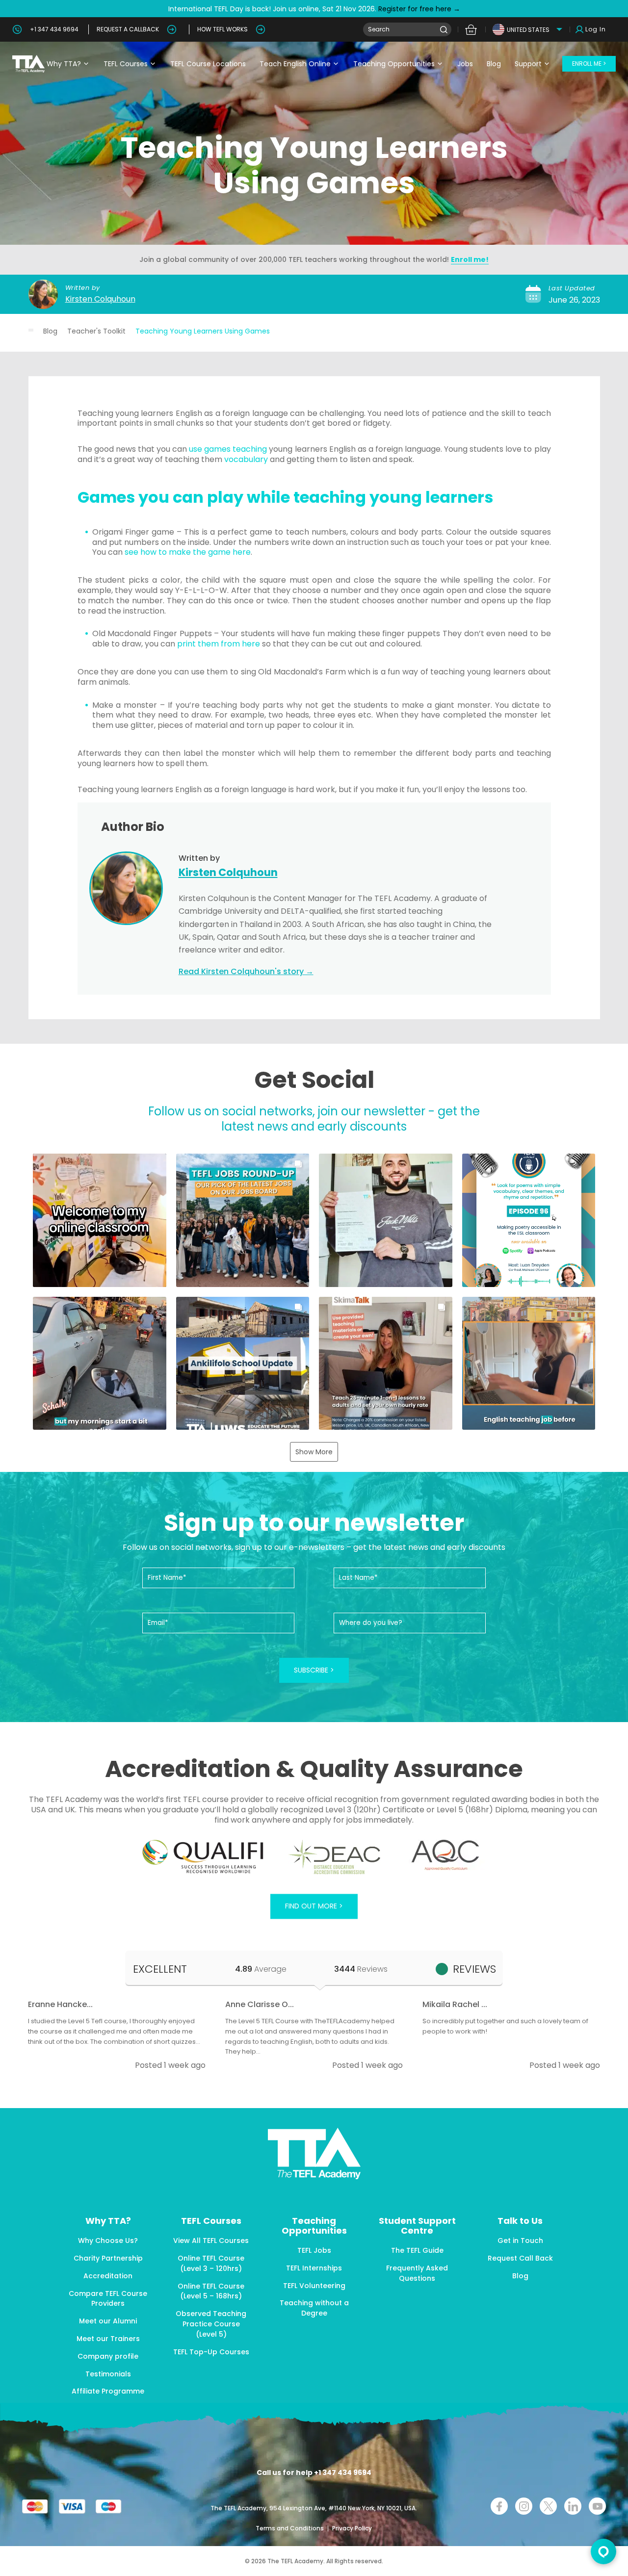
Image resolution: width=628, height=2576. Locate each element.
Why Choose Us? (108, 2241)
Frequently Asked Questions (417, 2273)
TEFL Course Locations (208, 64)
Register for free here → (418, 9)
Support (528, 64)
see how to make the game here (188, 552)
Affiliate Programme (108, 2391)
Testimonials (108, 2374)
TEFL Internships (314, 2268)
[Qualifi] (203, 1857)
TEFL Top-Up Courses (211, 2352)
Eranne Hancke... (60, 2004)
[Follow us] (573, 2506)
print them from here (219, 644)
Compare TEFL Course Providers (108, 2299)
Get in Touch (520, 2241)
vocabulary (246, 459)
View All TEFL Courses (211, 2241)
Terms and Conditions (290, 2528)
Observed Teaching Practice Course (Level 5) (211, 2324)
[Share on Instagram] (524, 2506)
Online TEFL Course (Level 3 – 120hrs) (211, 2263)
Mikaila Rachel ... (455, 2004)
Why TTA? (64, 64)
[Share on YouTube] (597, 2506)
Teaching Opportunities (394, 64)
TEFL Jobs (314, 2250)
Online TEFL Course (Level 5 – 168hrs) (211, 2291)
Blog (494, 64)
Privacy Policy (352, 2528)
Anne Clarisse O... (260, 2004)
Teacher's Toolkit (96, 331)
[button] (100, 1220)
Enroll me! (470, 259)
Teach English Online (295, 64)
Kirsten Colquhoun (100, 299)
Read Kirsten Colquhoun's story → (246, 971)
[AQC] (445, 1855)
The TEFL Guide (417, 2250)
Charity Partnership (108, 2258)
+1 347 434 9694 (54, 29)
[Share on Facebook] (499, 2506)
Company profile (108, 2356)
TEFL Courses (126, 64)
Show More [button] (314, 1452)
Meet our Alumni (108, 2321)
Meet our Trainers (108, 2339)
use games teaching (228, 449)
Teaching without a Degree (314, 2308)
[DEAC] (334, 1857)
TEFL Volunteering (314, 2286)
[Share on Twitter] (548, 2506)
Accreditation (108, 2276)
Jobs (465, 64)
